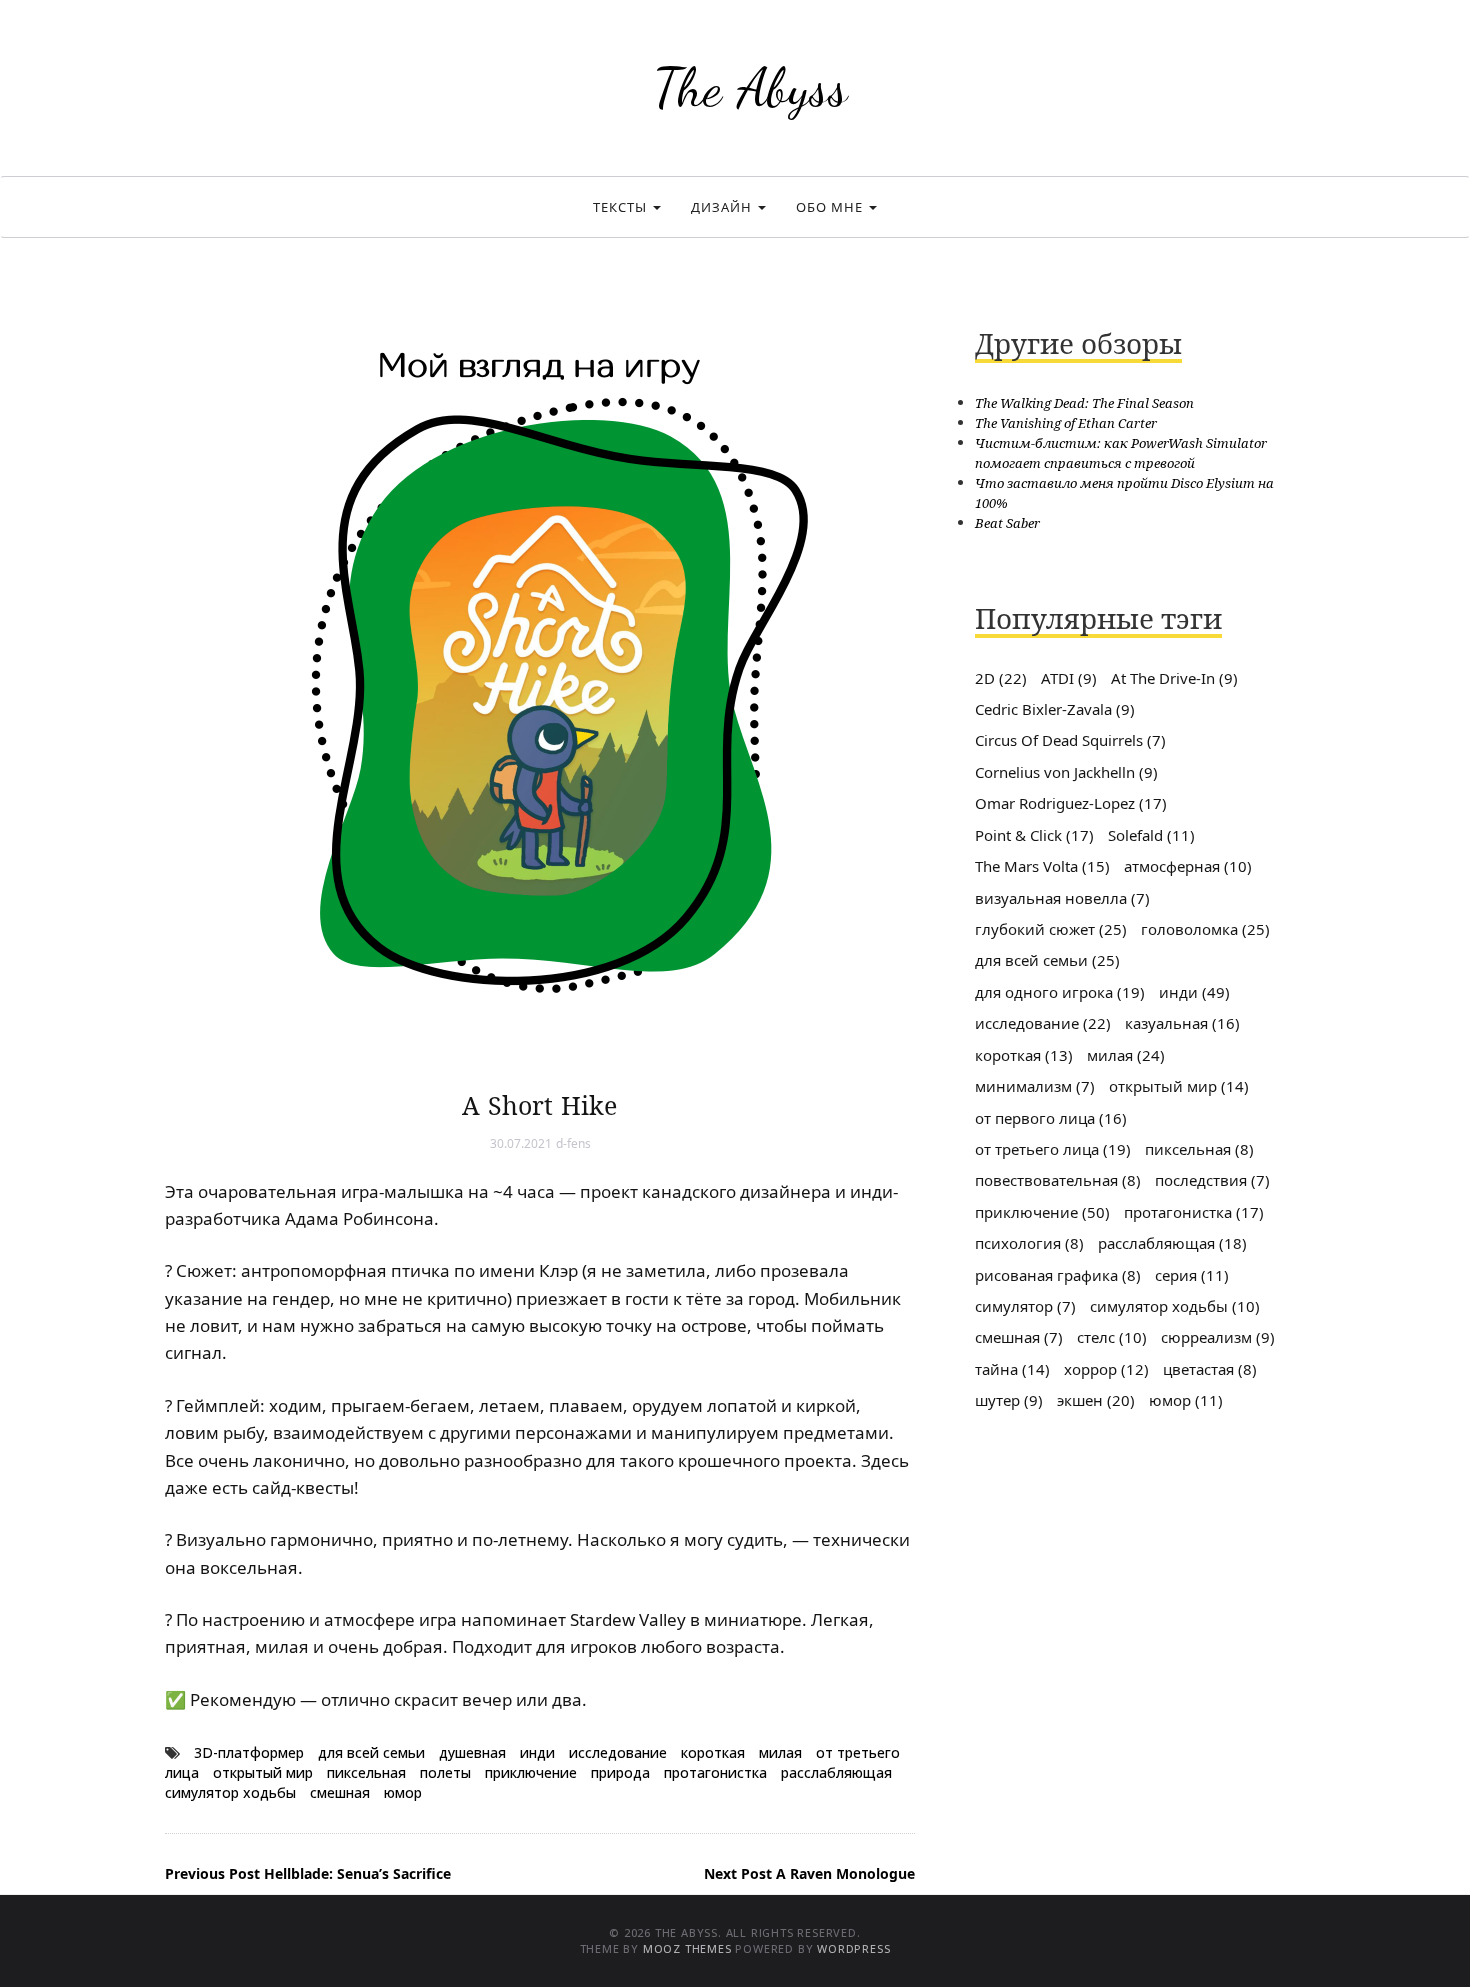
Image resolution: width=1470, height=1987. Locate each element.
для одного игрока (1060, 992)
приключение (531, 1772)
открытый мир (263, 1772)
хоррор (1106, 1369)
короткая (713, 1752)
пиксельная (366, 1772)
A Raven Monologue (809, 1873)
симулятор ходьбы (230, 1792)
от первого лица (1051, 1118)
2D (1001, 678)
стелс (1112, 1337)
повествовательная (1058, 1180)
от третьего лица (1053, 1149)
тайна (1012, 1369)
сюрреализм (1218, 1337)
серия (1192, 1275)
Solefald (1151, 835)
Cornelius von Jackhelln (1066, 772)
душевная (472, 1752)
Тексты (622, 207)
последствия (1212, 1180)
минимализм (1035, 1086)
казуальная (1182, 1023)
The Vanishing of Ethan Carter (1066, 423)
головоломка (1205, 929)
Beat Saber (1007, 523)
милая (780, 1752)
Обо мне (831, 207)
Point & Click (1034, 835)
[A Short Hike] (540, 680)
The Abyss (750, 87)
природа (620, 1772)
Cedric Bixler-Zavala (1055, 709)
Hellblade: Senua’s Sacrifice (308, 1873)
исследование (618, 1752)
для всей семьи (371, 1752)
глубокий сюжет (1051, 929)
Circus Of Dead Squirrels (1070, 740)
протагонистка (715, 1772)
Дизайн (723, 207)
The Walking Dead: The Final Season (1084, 403)
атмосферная (1188, 866)
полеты (445, 1772)
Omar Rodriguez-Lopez (1071, 803)
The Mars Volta (1042, 866)
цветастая (1210, 1369)
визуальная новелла (1062, 898)
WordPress (853, 1948)
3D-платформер (249, 1752)
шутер (1009, 1400)
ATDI (1069, 678)
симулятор (1025, 1306)
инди (537, 1752)
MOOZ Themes (687, 1948)
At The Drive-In (1174, 678)
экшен (1096, 1400)
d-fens (573, 1143)
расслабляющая (836, 1772)
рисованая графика (1058, 1275)
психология (1029, 1243)
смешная (340, 1792)
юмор (403, 1792)
